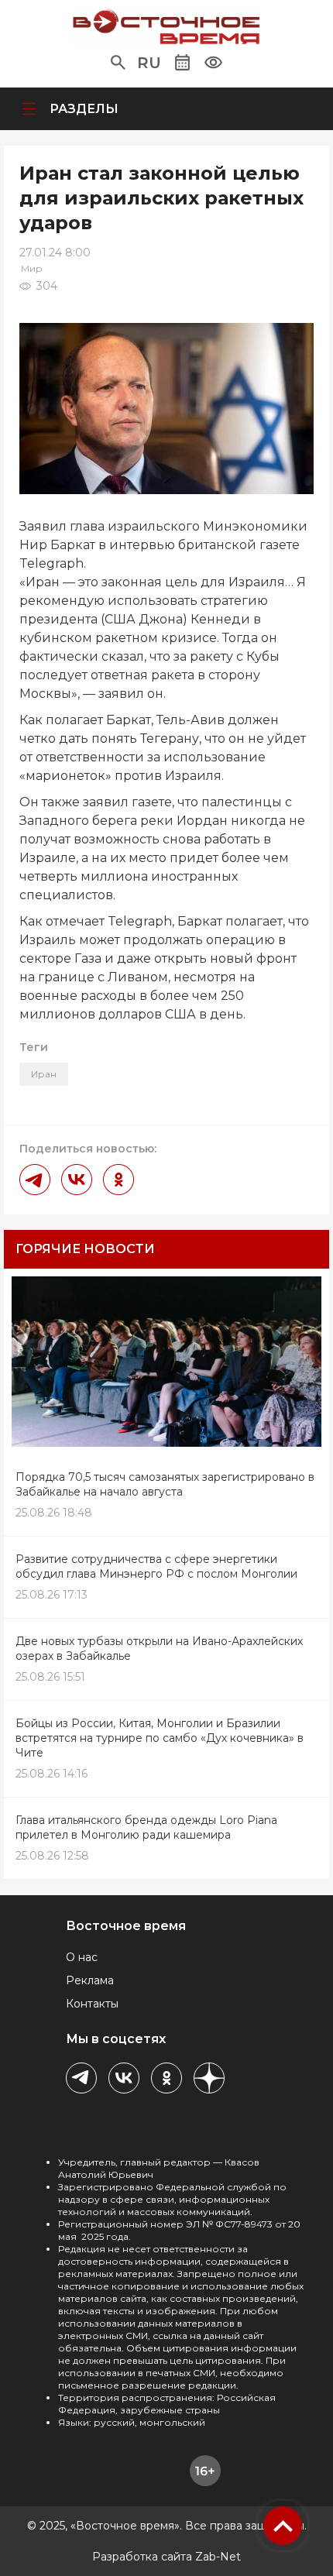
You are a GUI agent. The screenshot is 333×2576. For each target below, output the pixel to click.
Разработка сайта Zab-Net (166, 2557)
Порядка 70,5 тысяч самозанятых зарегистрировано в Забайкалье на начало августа (165, 1484)
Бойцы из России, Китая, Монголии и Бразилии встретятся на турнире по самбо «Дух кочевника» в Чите (160, 1738)
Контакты (92, 2004)
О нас (82, 1957)
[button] (118, 63)
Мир (32, 268)
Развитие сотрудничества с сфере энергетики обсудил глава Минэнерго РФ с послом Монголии (156, 1566)
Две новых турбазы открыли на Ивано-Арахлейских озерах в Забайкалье (159, 1649)
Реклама (90, 1980)
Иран (44, 1074)
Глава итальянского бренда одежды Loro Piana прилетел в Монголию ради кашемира (146, 1827)
